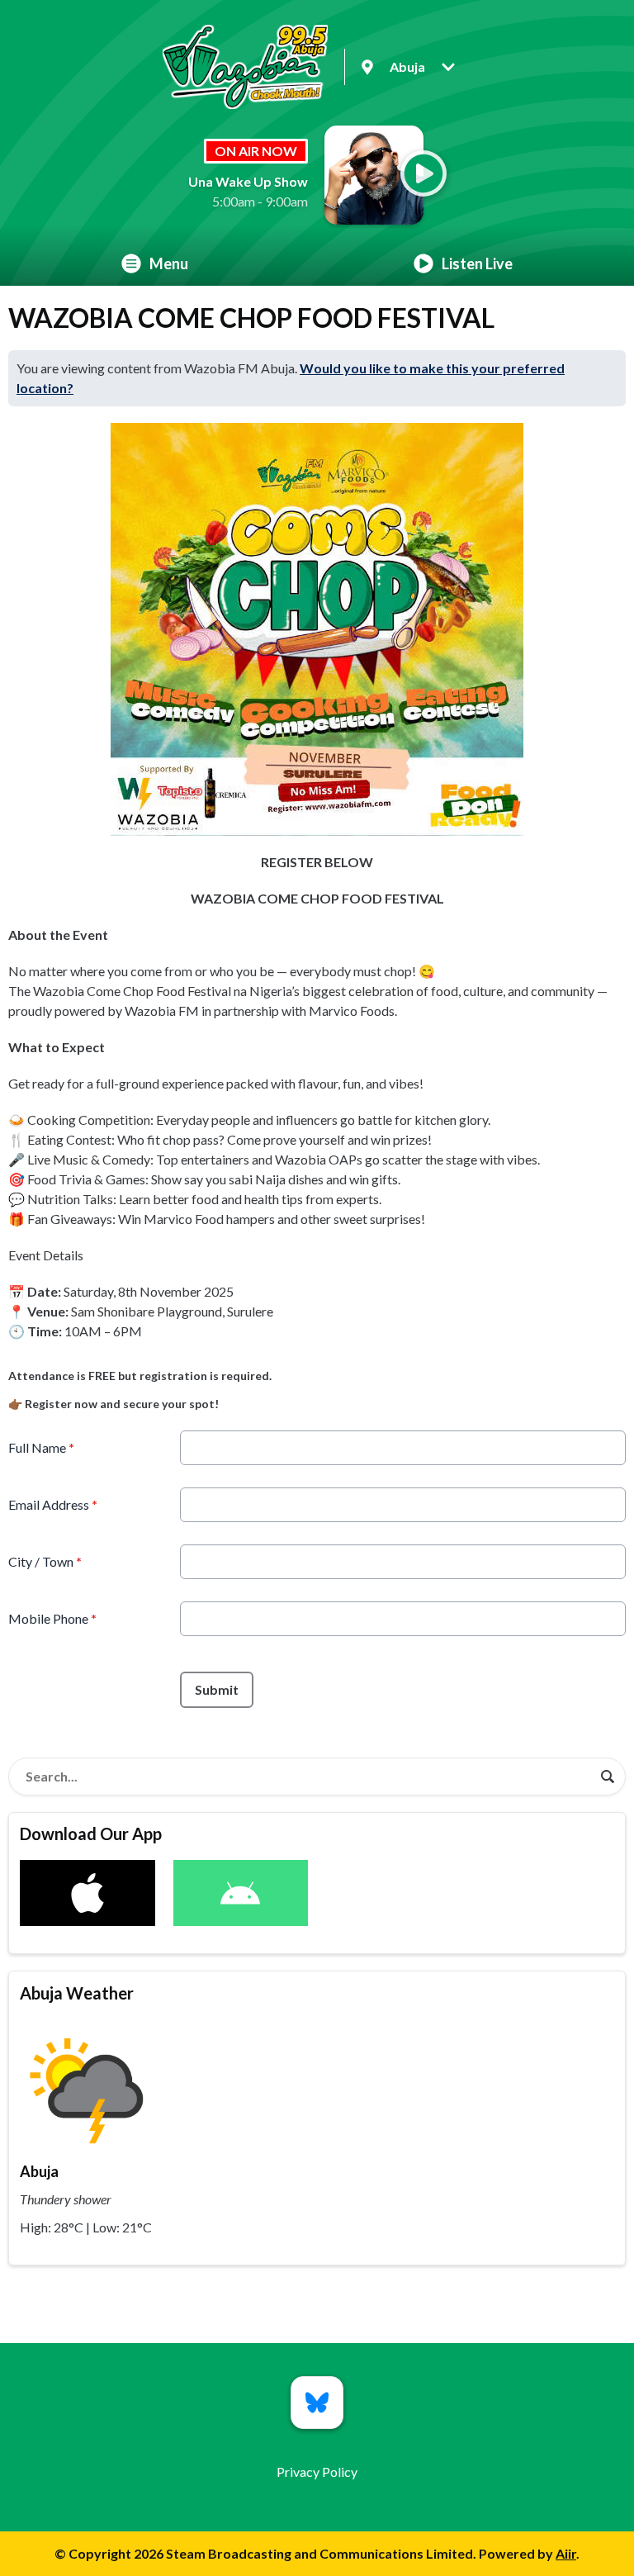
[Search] (608, 1777)
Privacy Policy (317, 2472)
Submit (217, 1689)
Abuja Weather (77, 1993)
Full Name (41, 1447)
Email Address (53, 1504)
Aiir (566, 2553)
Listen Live (477, 263)
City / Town (45, 1561)
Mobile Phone (52, 1618)
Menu (169, 263)
